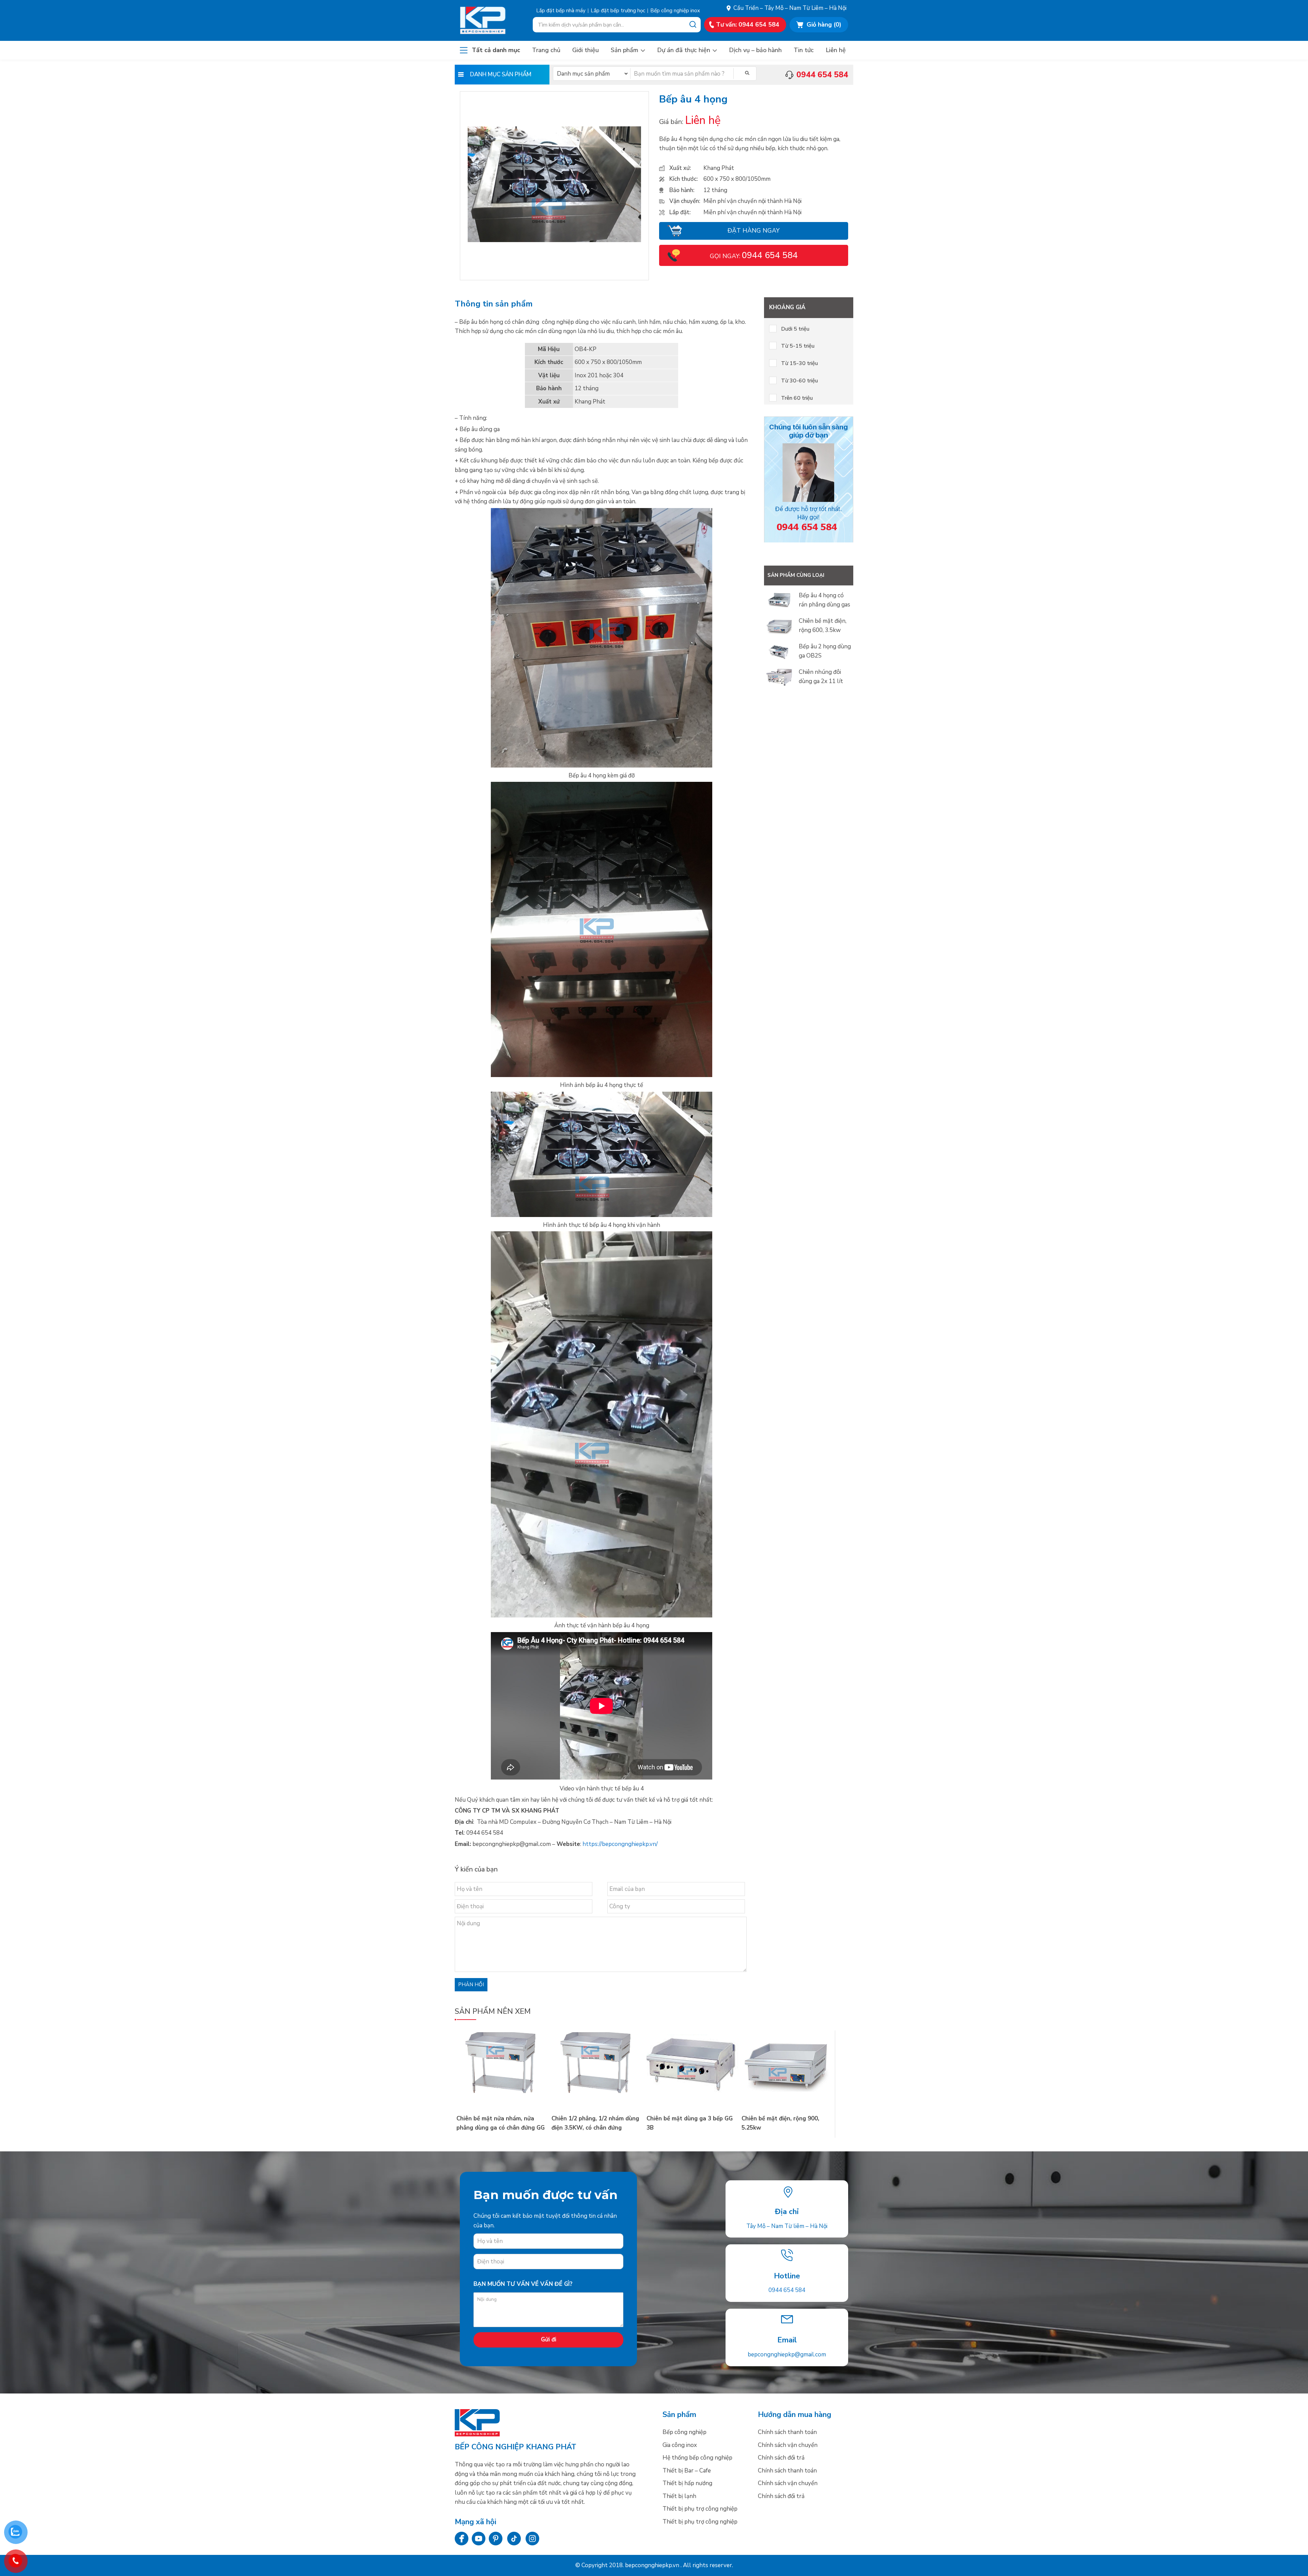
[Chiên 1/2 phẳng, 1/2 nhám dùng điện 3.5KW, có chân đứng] (597, 2091)
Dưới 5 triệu (795, 329)
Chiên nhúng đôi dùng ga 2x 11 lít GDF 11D (821, 681)
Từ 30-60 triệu (799, 381)
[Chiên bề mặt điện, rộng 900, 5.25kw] (787, 2091)
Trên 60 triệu (797, 398)
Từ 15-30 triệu (799, 363)
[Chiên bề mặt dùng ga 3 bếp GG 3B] (692, 2091)
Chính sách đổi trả (781, 2458)
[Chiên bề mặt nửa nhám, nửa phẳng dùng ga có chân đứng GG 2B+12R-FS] (502, 2091)
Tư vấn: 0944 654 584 (748, 25)
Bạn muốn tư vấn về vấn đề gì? (523, 2284)
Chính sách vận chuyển (788, 2445)
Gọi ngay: (754, 256)
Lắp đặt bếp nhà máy (561, 11)
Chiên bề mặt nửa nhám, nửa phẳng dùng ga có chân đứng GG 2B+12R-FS (501, 2128)
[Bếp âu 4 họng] (555, 240)
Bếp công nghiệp (490, 20)
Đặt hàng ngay (754, 231)
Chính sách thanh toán (787, 2432)
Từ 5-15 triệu (798, 346)
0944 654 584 (787, 2290)
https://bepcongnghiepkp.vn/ (620, 1844)
